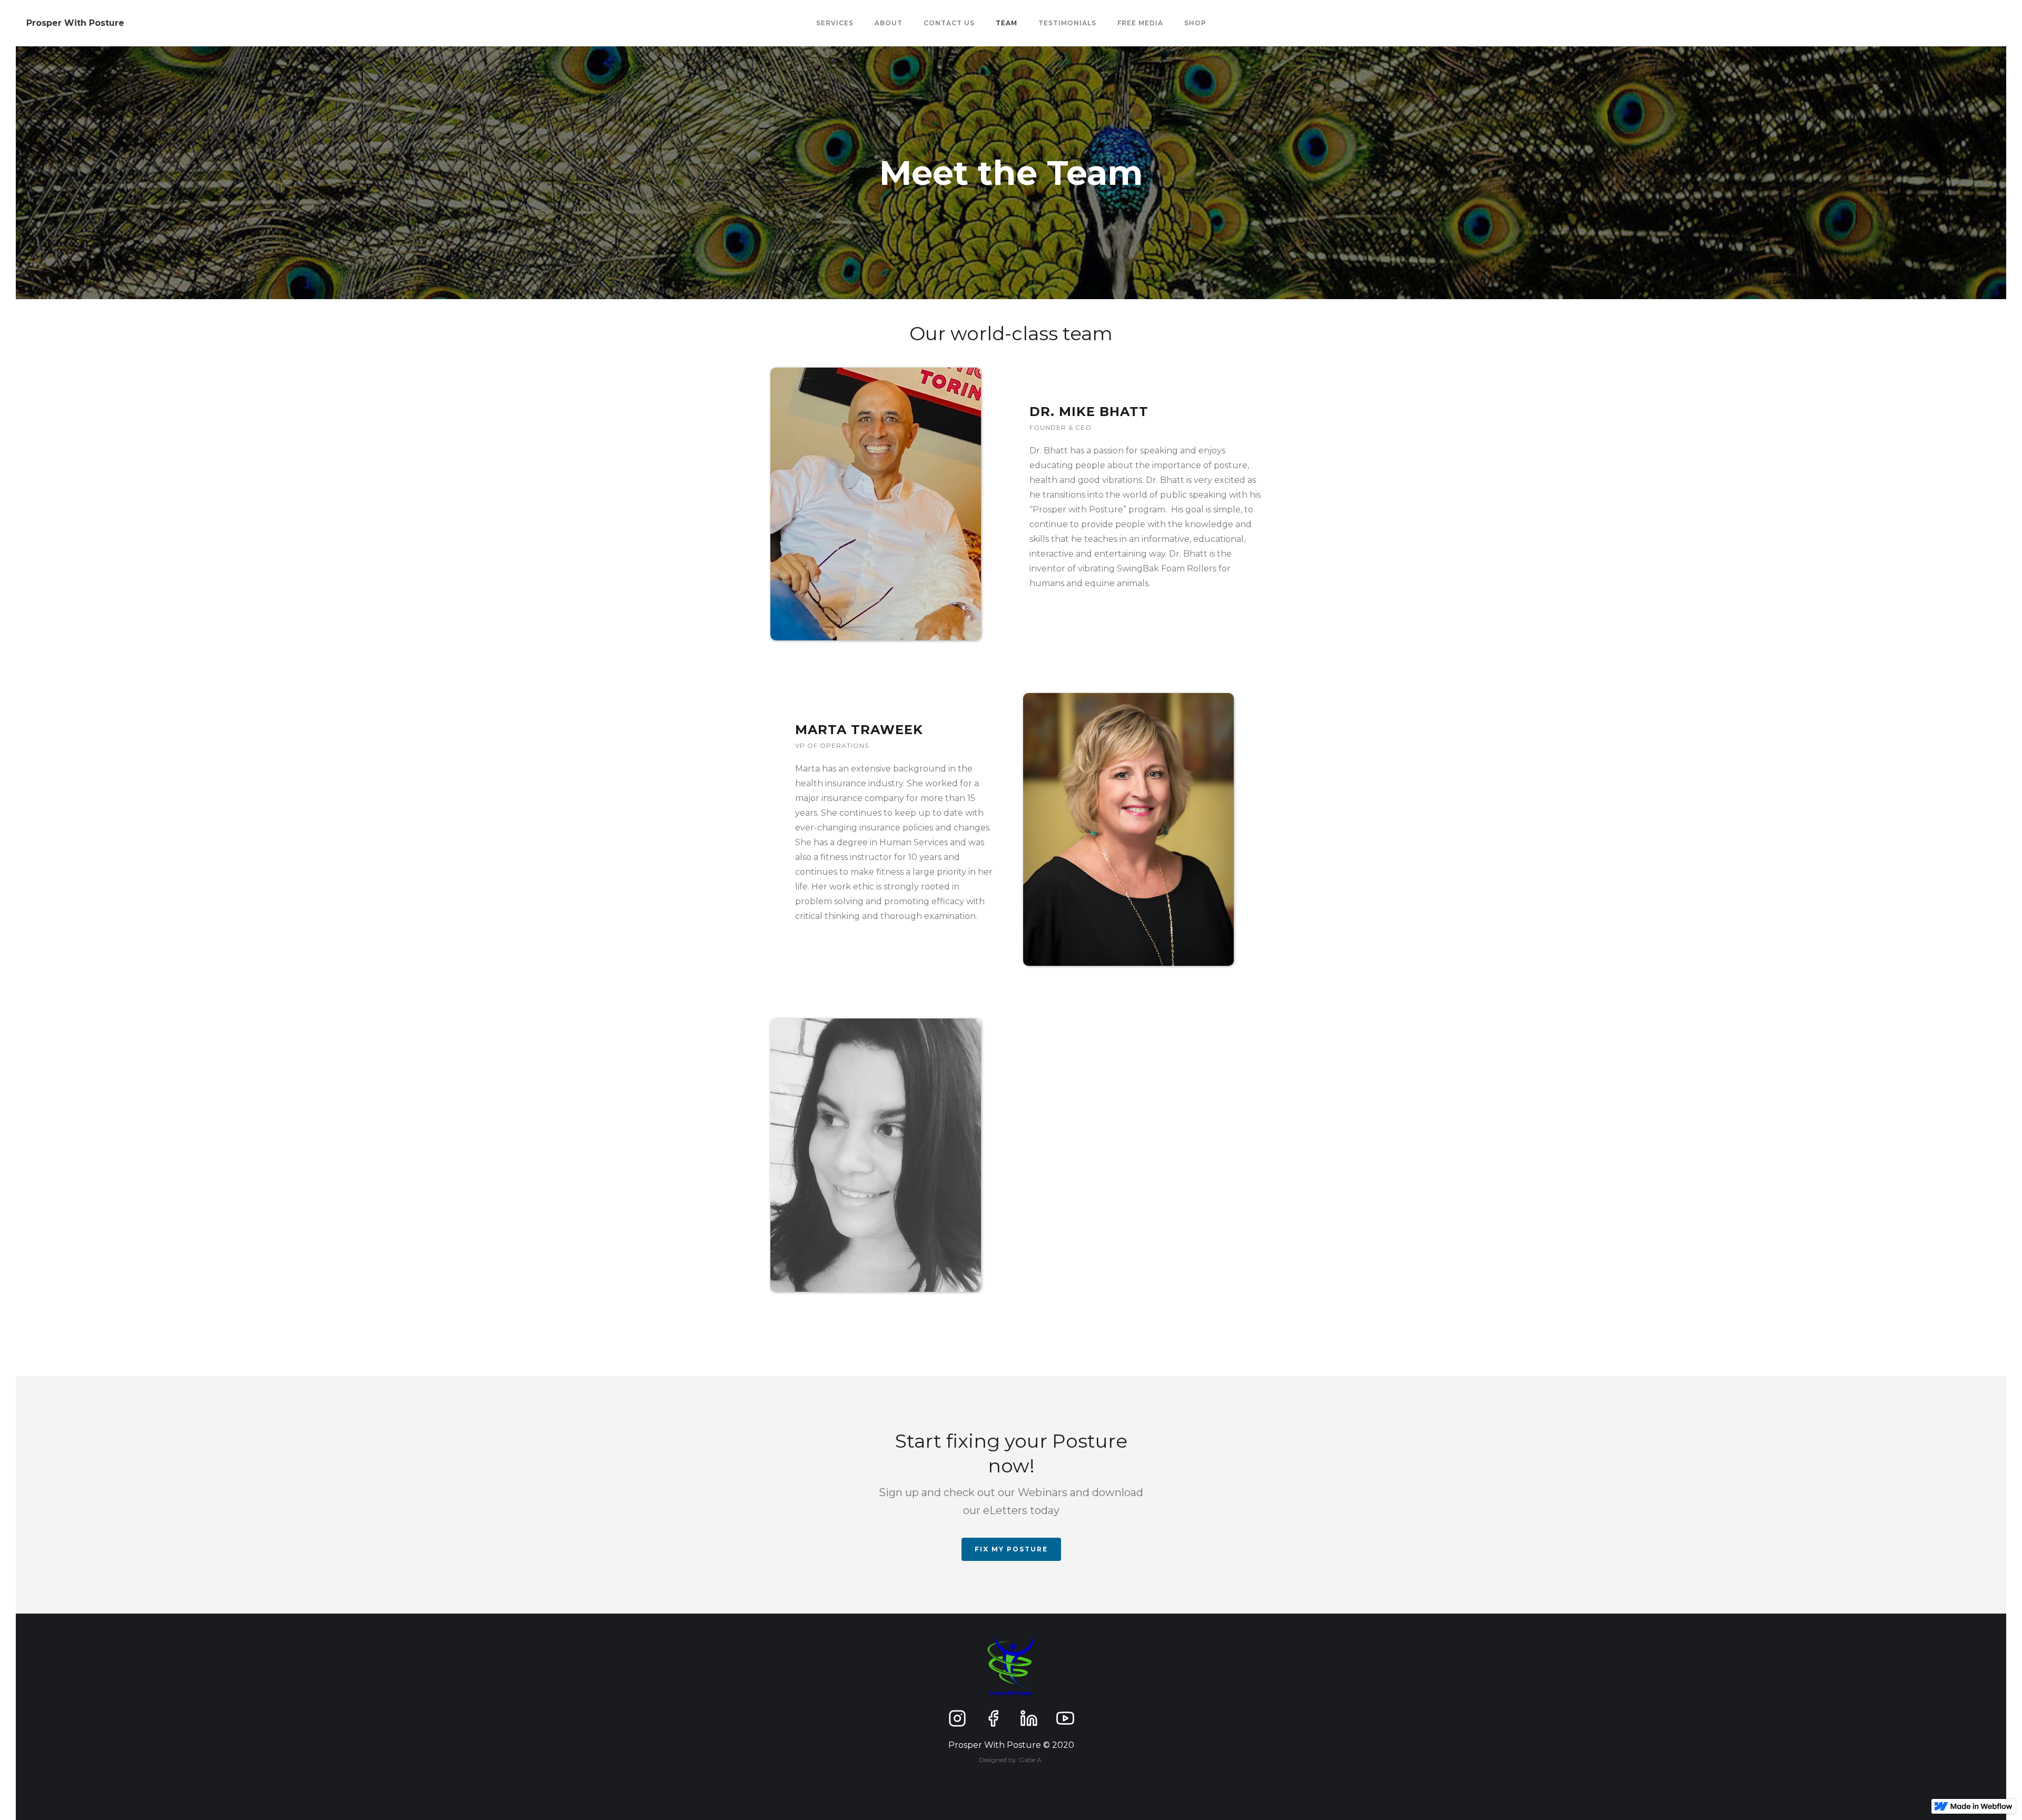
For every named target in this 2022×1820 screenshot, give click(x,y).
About (889, 23)
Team (1007, 23)
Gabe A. (1031, 1760)
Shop (1195, 23)
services (835, 23)
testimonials (1067, 23)
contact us (949, 23)
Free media (1140, 23)
